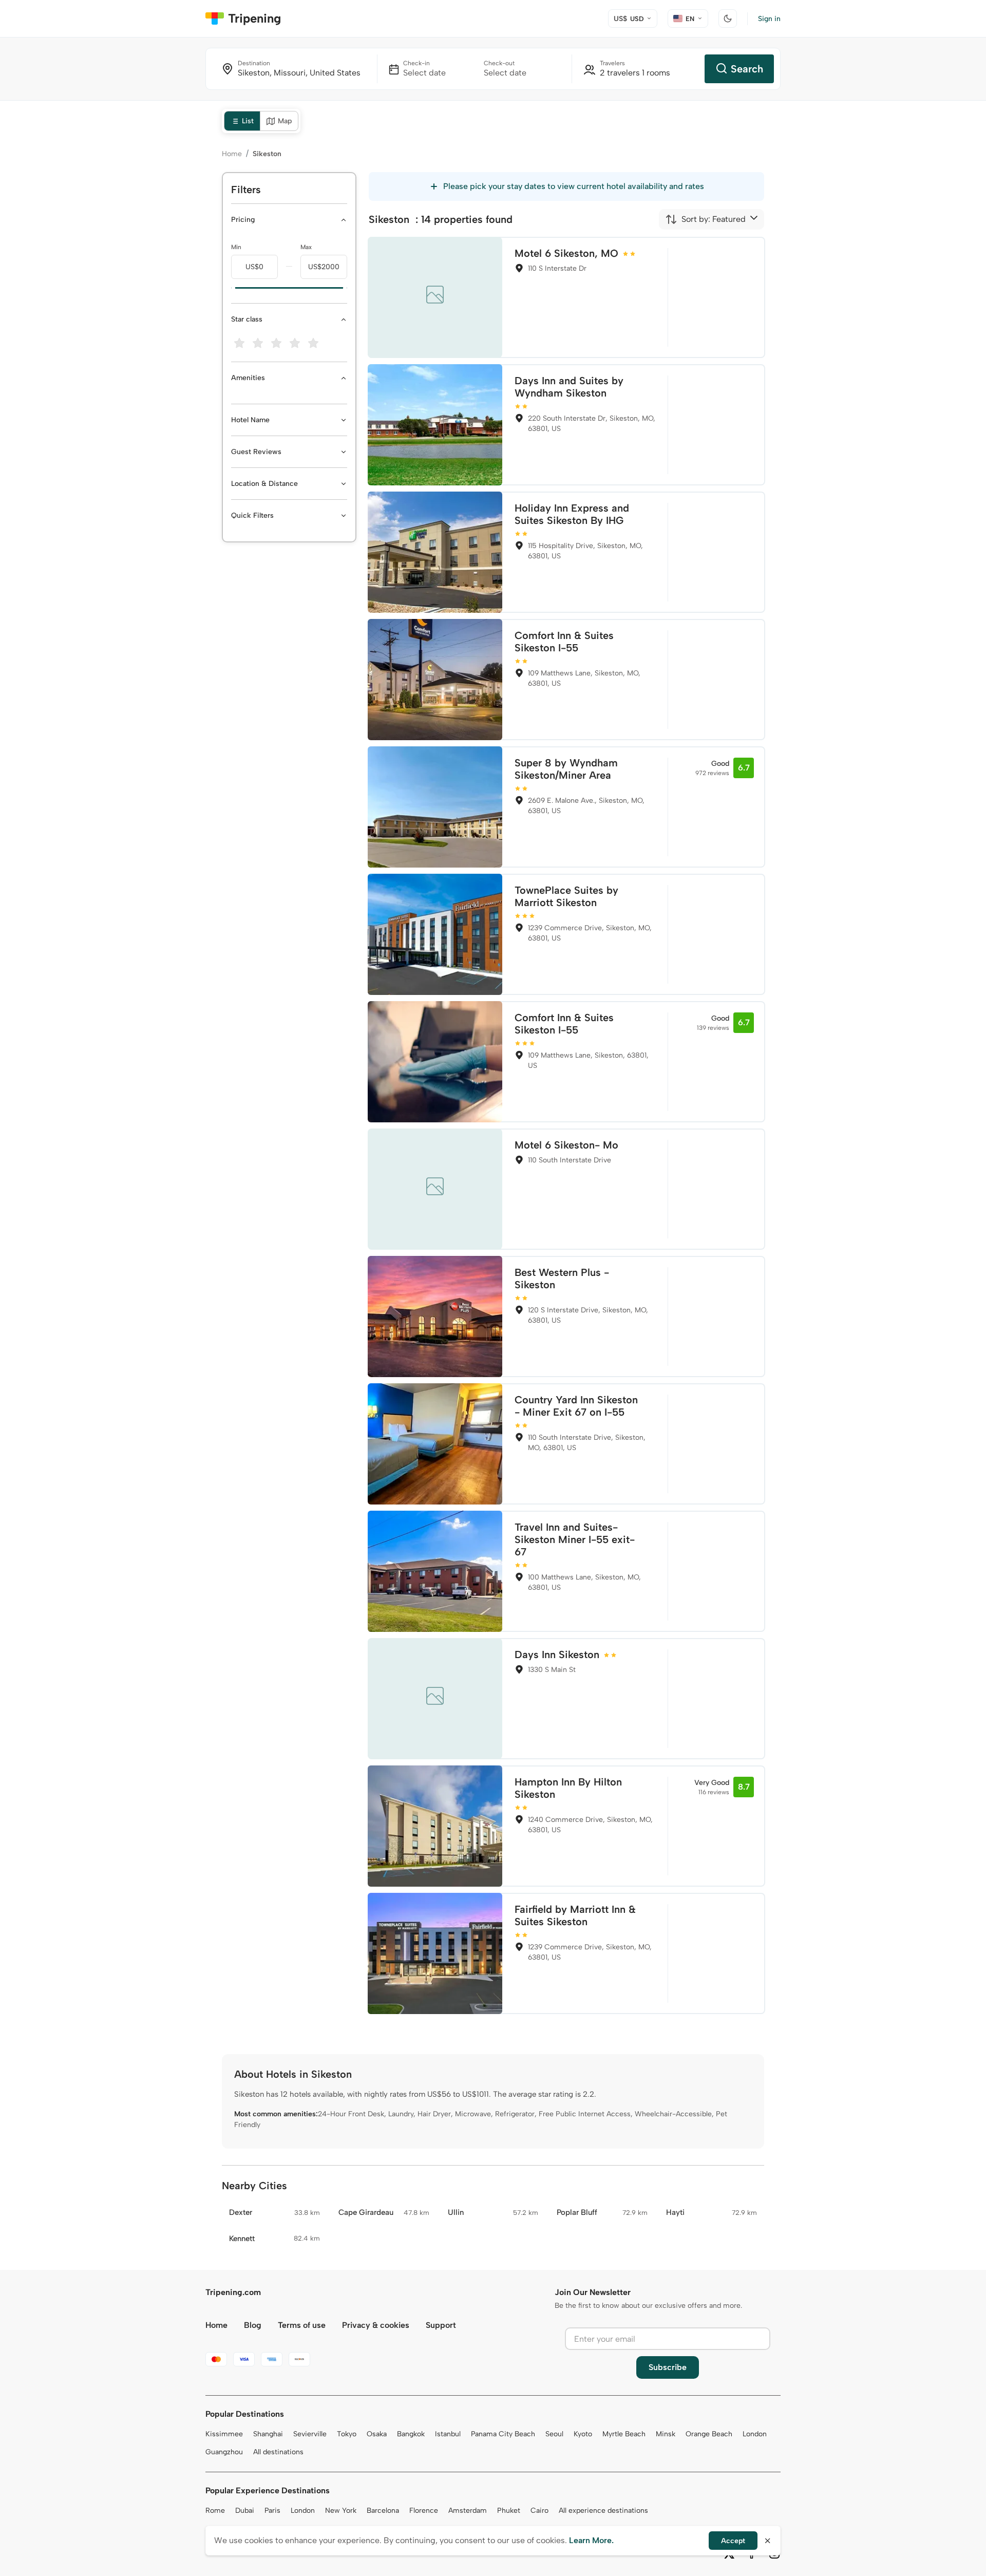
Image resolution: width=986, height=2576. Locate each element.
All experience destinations (603, 2511)
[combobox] (705, 219)
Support (441, 2325)
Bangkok (411, 2434)
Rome (215, 2511)
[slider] (231, 288)
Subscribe (668, 2367)
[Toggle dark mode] (728, 18)
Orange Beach (709, 2434)
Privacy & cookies (376, 2325)
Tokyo (347, 2434)
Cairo (539, 2511)
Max (306, 247)
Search (747, 69)
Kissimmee (224, 2434)
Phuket (509, 2511)
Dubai (245, 2511)
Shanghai (268, 2434)
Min (236, 247)
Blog (253, 2325)
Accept (733, 2541)
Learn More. (591, 2540)
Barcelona (383, 2511)
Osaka (377, 2434)
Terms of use (302, 2325)
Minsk (666, 2434)
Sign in (769, 19)
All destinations (278, 2452)
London (755, 2434)
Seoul (554, 2434)
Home (232, 154)
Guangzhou (224, 2452)
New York (341, 2511)
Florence (424, 2511)
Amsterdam (468, 2511)
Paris (272, 2511)
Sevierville (310, 2434)
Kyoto (583, 2434)
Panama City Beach (503, 2434)
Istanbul (448, 2434)
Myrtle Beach (624, 2434)
